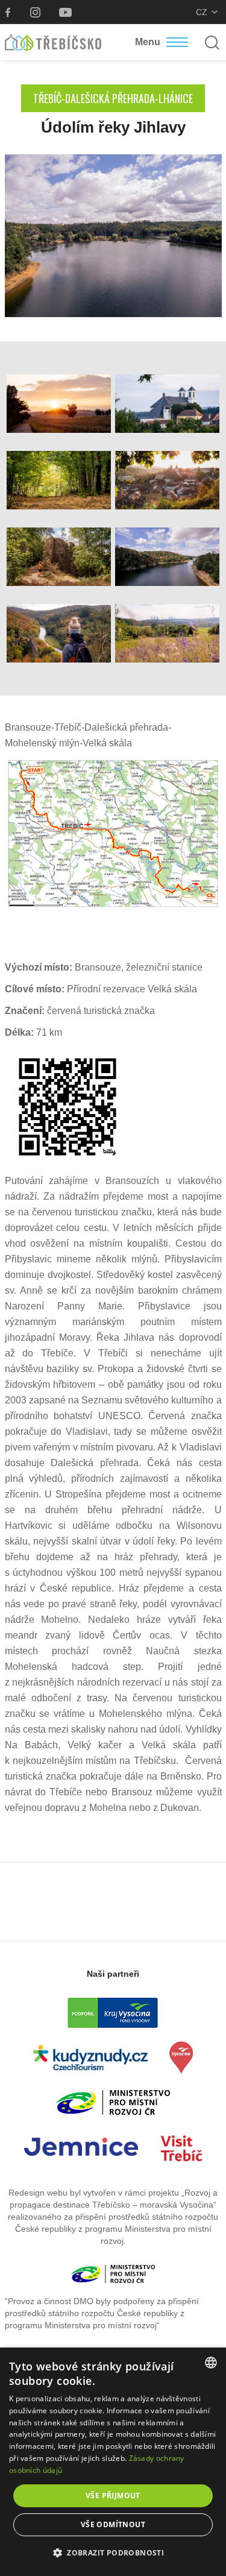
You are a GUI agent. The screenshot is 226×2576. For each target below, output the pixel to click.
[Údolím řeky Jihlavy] (113, 235)
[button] (113, 2553)
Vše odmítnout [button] (113, 2524)
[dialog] (113, 2462)
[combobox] (211, 2363)
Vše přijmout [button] (113, 2496)
